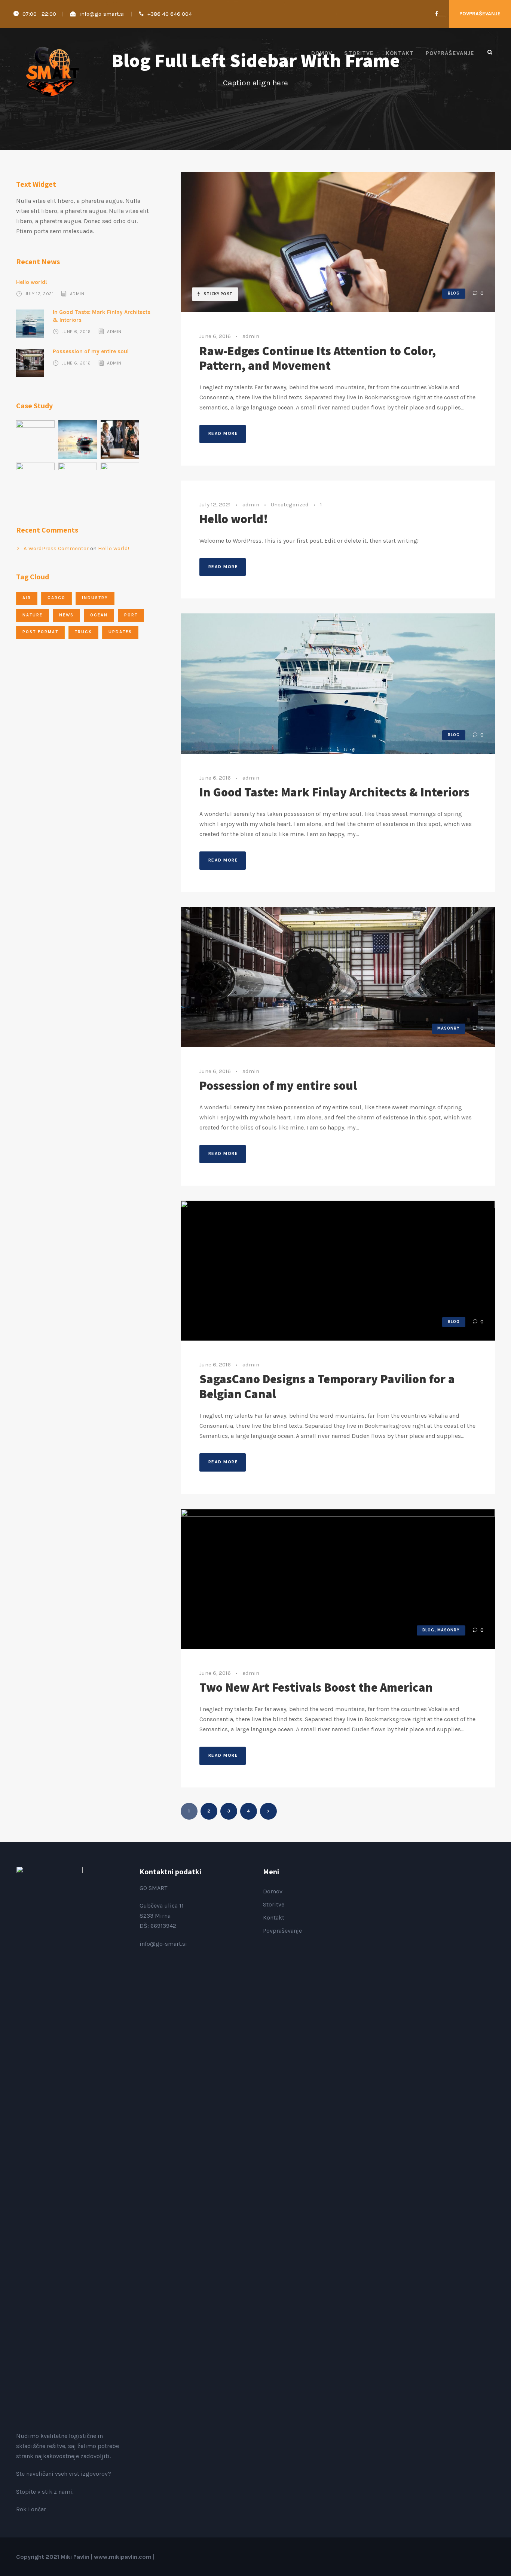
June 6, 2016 (215, 336)
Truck (83, 632)
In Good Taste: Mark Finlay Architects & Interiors (334, 792)
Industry (95, 598)
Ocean (99, 615)
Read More (223, 433)
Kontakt (400, 53)
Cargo (56, 598)
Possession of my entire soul (278, 1085)
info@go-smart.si (102, 14)
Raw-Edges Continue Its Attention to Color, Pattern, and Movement (318, 358)
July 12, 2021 (215, 504)
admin (251, 336)
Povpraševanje (480, 14)
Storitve (359, 53)
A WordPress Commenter (56, 548)
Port (131, 615)
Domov (322, 53)
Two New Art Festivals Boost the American (316, 1687)
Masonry (449, 1028)
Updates (120, 632)
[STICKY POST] (338, 242)
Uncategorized (290, 504)
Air (27, 598)
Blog (454, 293)
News (66, 615)
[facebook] (437, 14)
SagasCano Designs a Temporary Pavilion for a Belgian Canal (327, 1386)
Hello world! (234, 519)
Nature (33, 615)
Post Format (40, 632)
